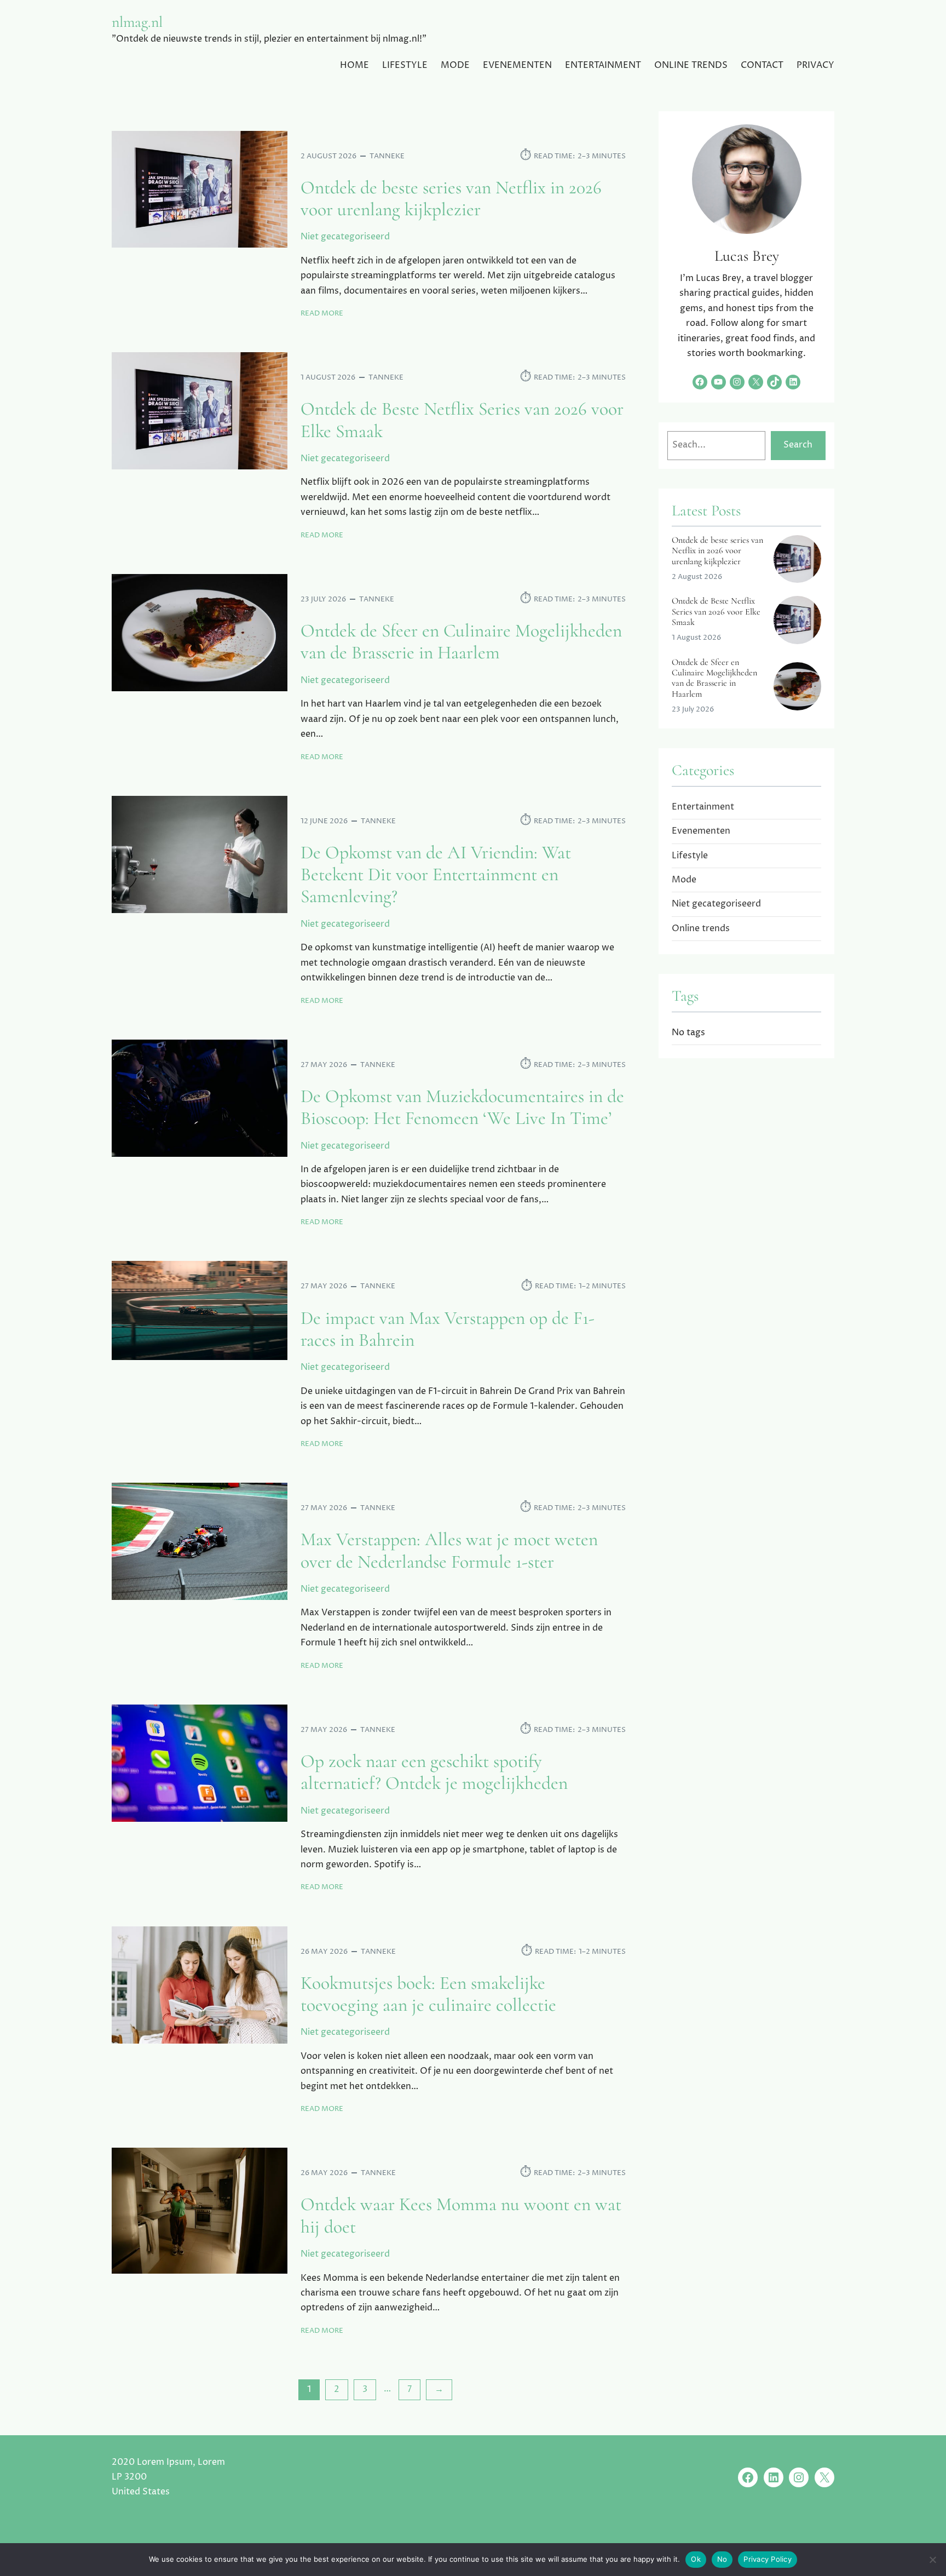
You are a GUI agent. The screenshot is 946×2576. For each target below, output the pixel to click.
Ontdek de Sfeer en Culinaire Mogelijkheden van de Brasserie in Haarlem (461, 642)
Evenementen (701, 831)
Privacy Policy (768, 2559)
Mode (684, 880)
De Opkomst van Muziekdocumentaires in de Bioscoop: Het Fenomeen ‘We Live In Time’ (462, 1108)
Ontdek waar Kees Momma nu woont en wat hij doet (461, 2216)
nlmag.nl (137, 22)
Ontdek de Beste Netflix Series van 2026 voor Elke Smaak (462, 420)
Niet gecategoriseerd (345, 237)
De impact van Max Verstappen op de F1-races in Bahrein (448, 1329)
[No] (932, 2560)
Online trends (701, 928)
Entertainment (703, 807)
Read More (322, 314)
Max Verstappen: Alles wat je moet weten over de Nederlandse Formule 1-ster (449, 1551)
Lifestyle (690, 856)
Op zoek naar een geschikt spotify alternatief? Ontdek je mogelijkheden (434, 1772)
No (722, 2559)
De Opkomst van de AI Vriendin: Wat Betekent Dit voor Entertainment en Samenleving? (436, 875)
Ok (696, 2559)
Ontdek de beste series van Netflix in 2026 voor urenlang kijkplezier (451, 199)
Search (798, 445)
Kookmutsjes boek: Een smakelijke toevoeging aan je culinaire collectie (428, 1994)
